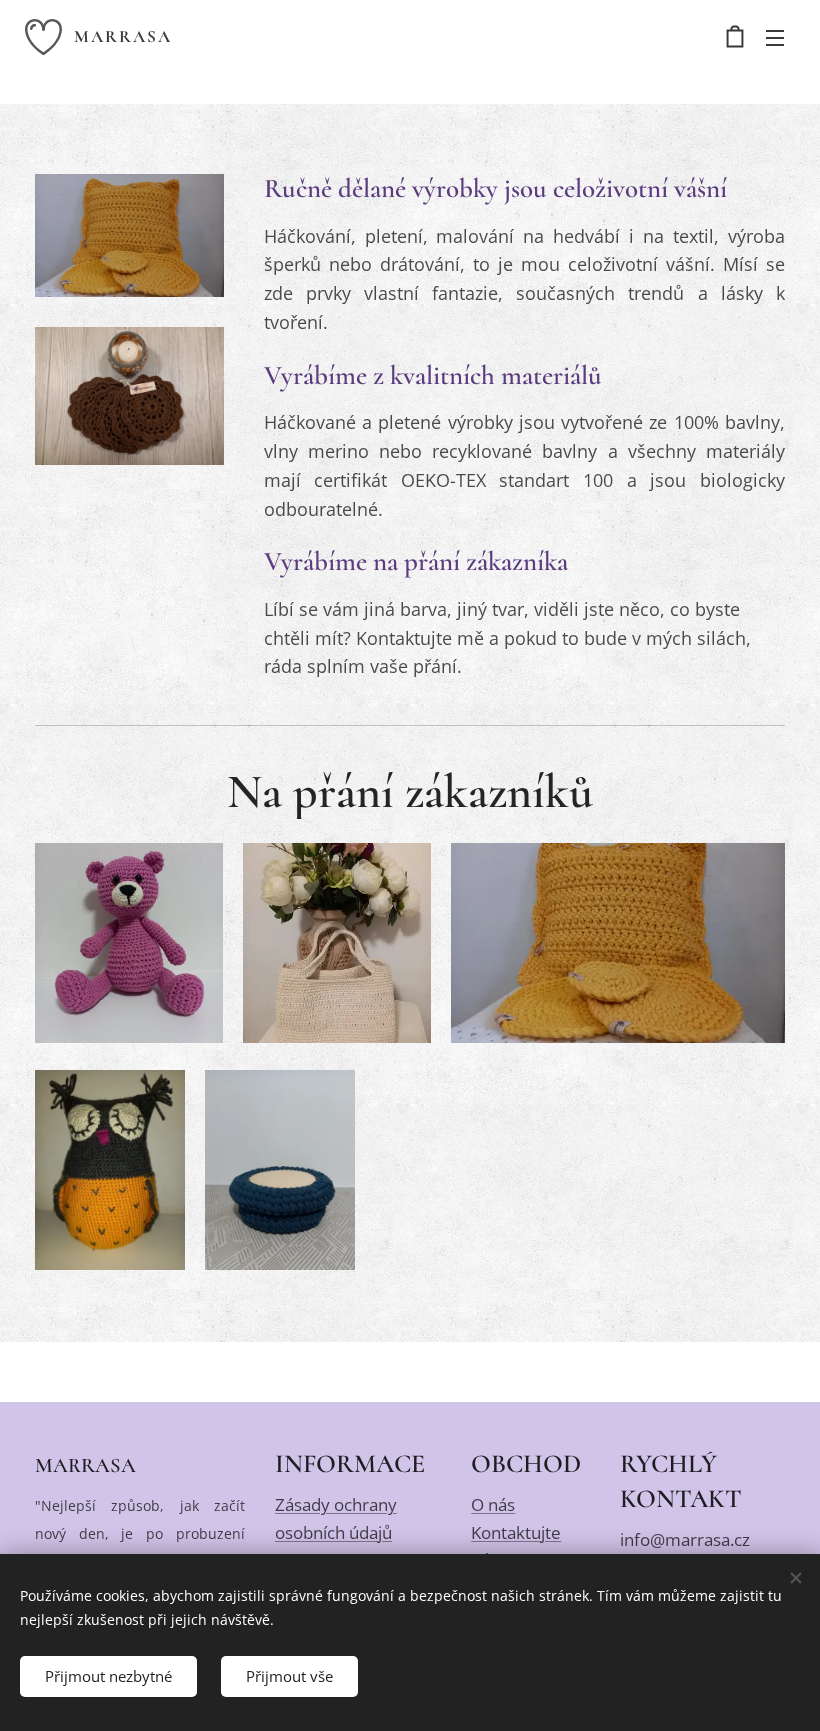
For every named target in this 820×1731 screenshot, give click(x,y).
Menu (775, 37)
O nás (493, 1504)
